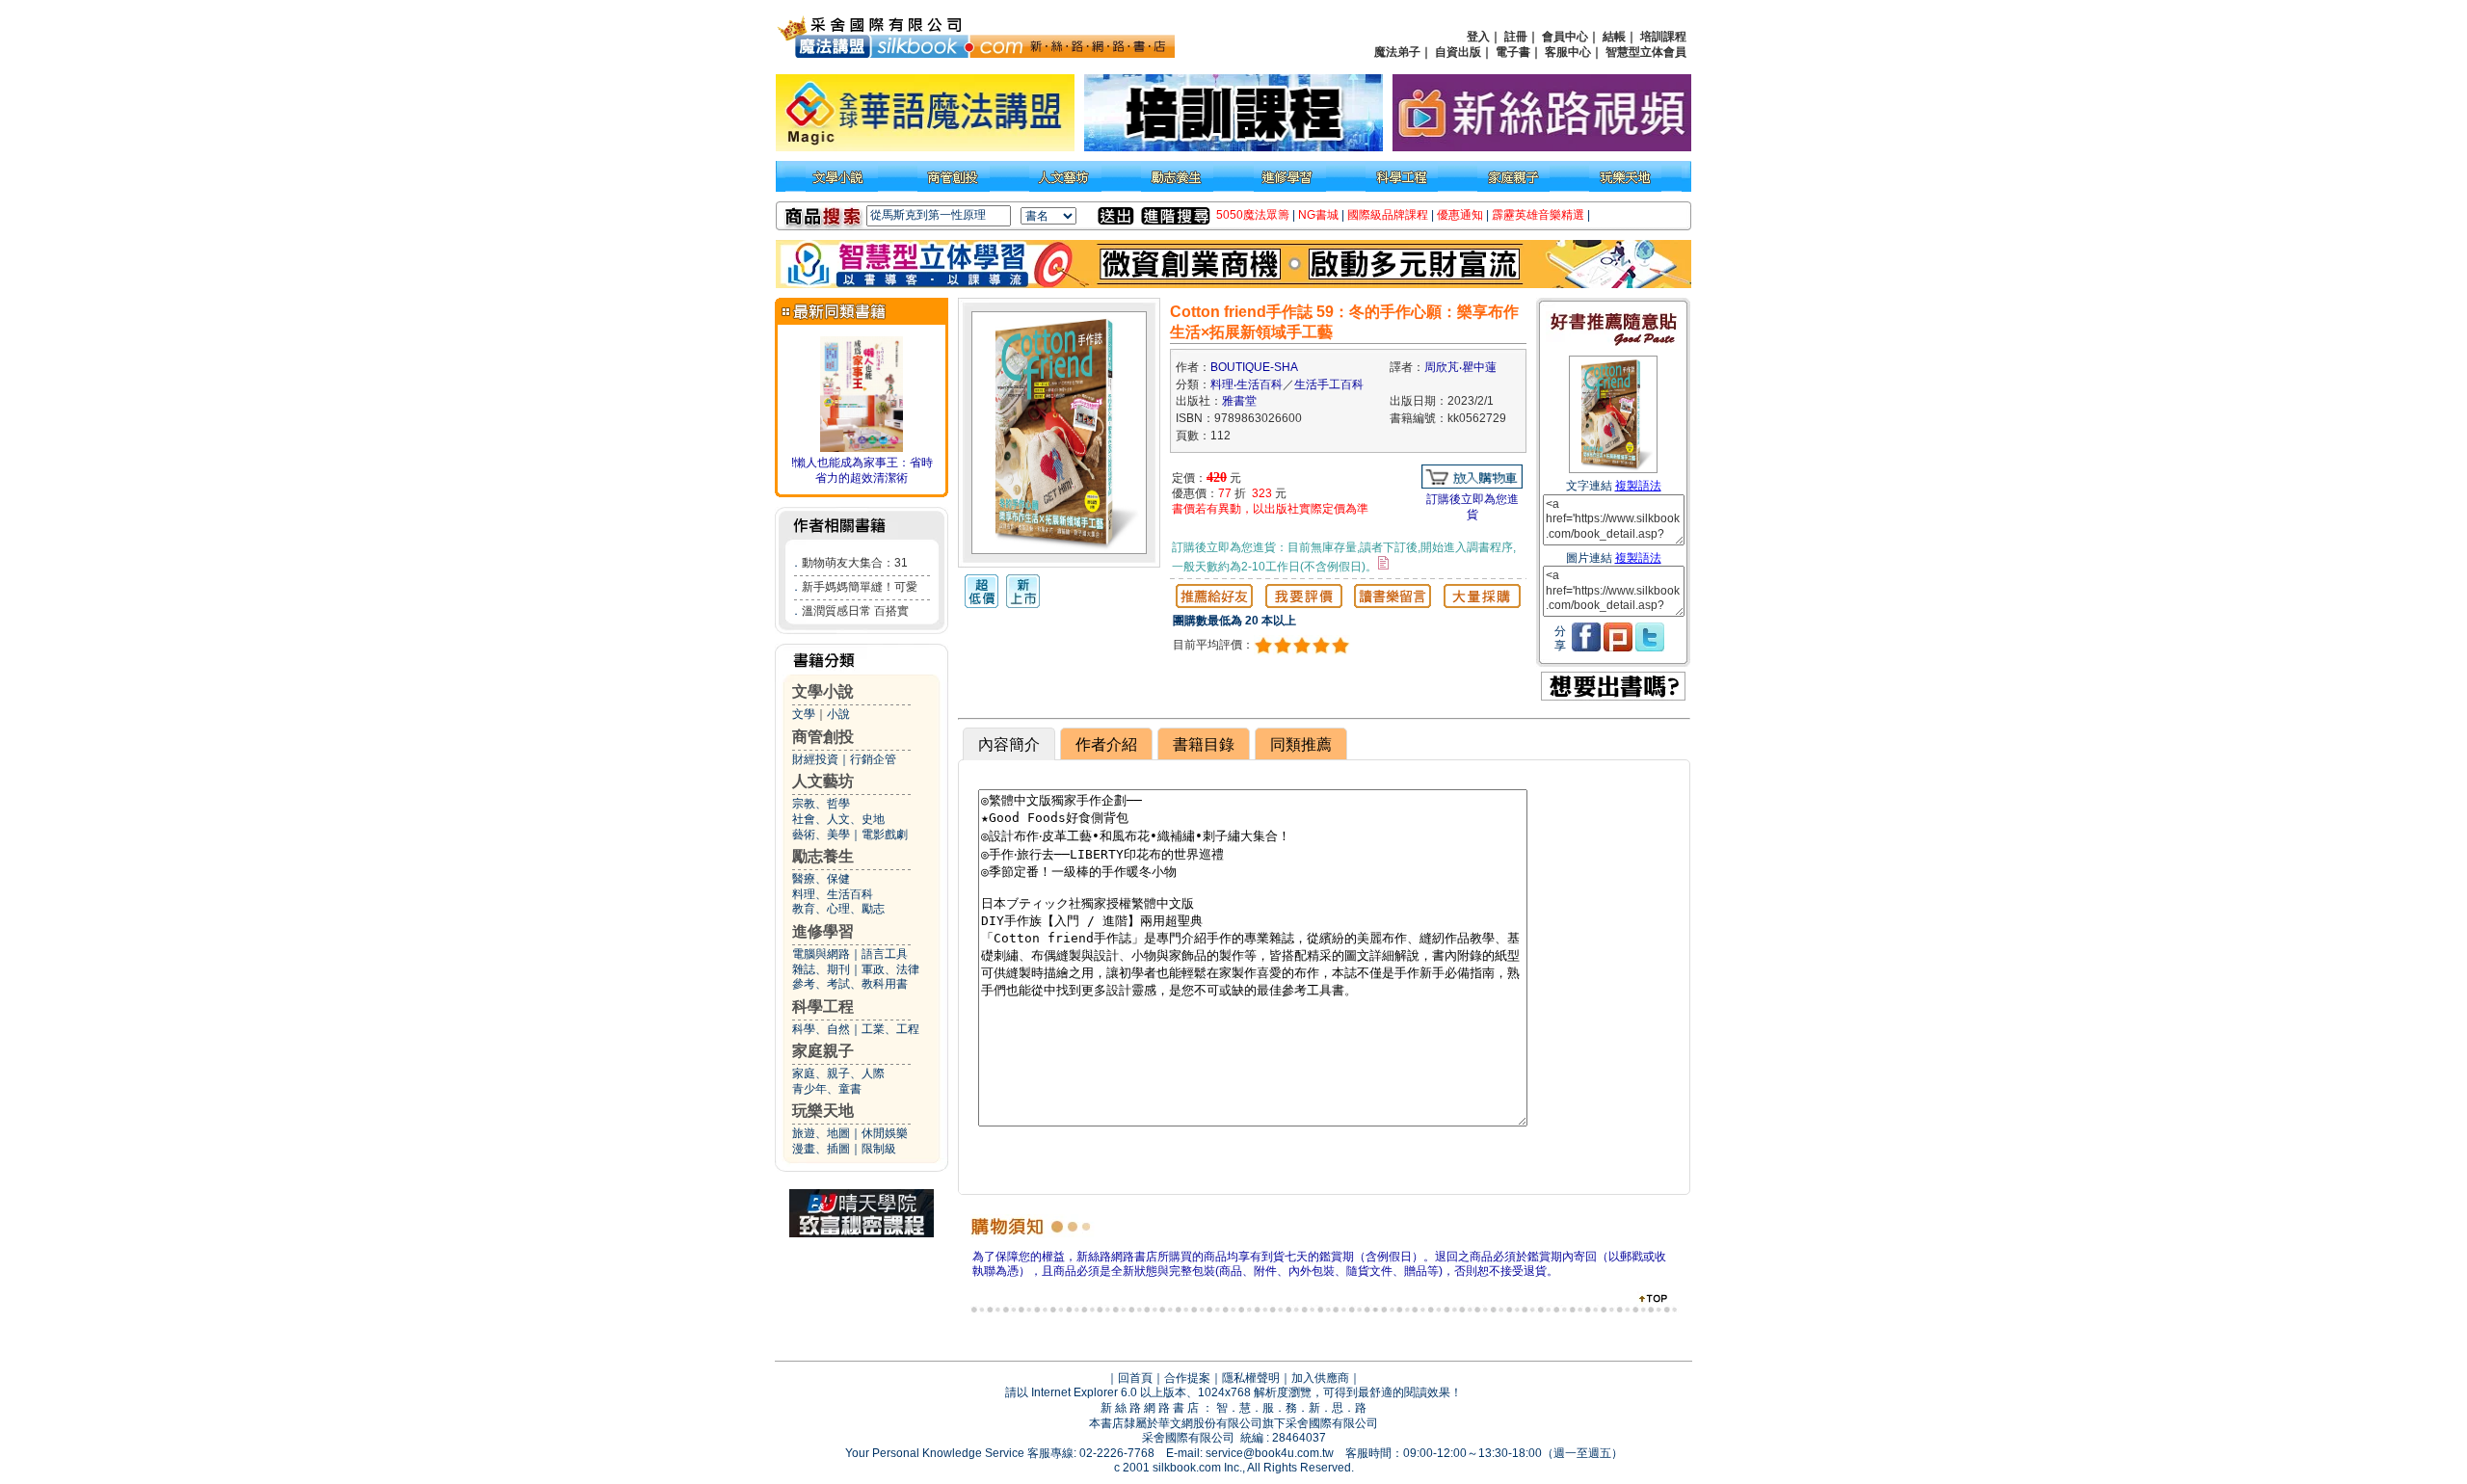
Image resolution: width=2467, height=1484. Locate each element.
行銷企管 (873, 759)
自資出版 (1458, 52)
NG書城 (1318, 215)
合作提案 (1187, 1378)
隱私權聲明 (1251, 1378)
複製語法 (1638, 486)
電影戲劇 (885, 835)
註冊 (1516, 37)
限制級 (879, 1149)
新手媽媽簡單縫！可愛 (860, 587)
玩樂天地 (823, 1111)
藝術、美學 (821, 835)
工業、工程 (890, 1029)
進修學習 (823, 931)
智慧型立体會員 (1646, 52)
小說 (838, 714)
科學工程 (823, 1007)
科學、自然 (821, 1029)
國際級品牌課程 (1388, 215)
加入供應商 (1320, 1378)
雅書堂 (1239, 401)
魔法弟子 (1397, 52)
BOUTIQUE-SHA (1254, 367)
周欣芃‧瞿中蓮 (1460, 367)
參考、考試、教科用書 (850, 984)
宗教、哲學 (821, 804)
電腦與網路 (821, 954)
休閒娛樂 (885, 1133)
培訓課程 (1663, 37)
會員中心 (1565, 37)
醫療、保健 (821, 879)
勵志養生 (823, 856)
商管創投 (823, 737)
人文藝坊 (823, 781)
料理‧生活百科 (1247, 384)
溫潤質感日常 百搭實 (855, 611)
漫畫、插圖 (821, 1149)
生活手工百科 (1329, 384)
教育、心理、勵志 (838, 909)
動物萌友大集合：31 (855, 563)
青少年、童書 (827, 1089)
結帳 (1614, 37)
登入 (1478, 37)
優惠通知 (1460, 215)
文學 (804, 714)
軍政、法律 (890, 969)
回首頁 (1135, 1378)
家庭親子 (823, 1051)
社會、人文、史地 (838, 819)
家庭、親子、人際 (838, 1073)
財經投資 (815, 759)
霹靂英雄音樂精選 (1538, 215)
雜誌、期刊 (821, 969)
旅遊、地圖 (821, 1133)
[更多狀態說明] (1383, 563)
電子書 (1513, 52)
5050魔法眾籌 (1253, 215)
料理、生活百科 (833, 894)
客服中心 (1568, 52)
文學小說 (823, 691)
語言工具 (885, 954)
